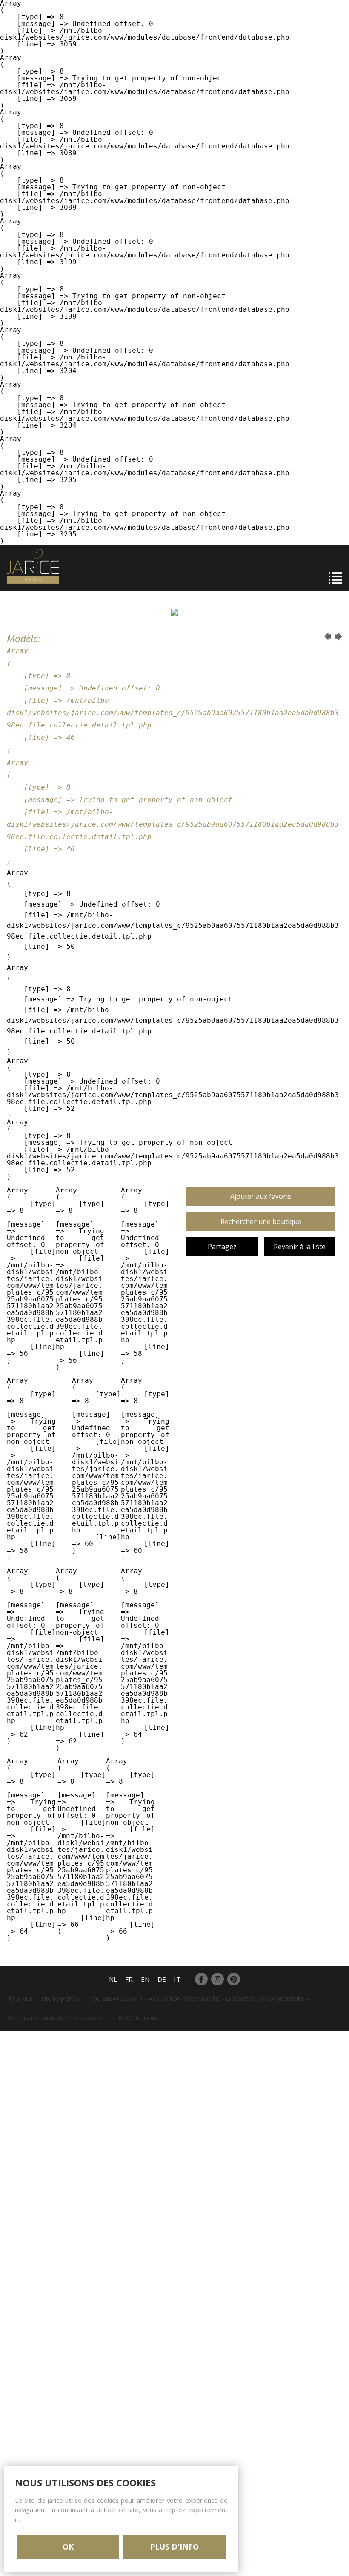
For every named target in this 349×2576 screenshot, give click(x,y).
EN (145, 1979)
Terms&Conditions (133, 2018)
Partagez (222, 1247)
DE (162, 1979)
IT (177, 1979)
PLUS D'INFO (174, 2547)
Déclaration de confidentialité (265, 1998)
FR (129, 1979)
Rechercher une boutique (261, 1221)
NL (113, 1979)
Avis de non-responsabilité (185, 1998)
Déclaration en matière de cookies (55, 2018)
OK (68, 2547)
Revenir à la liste (300, 1247)
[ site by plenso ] (60, 1998)
